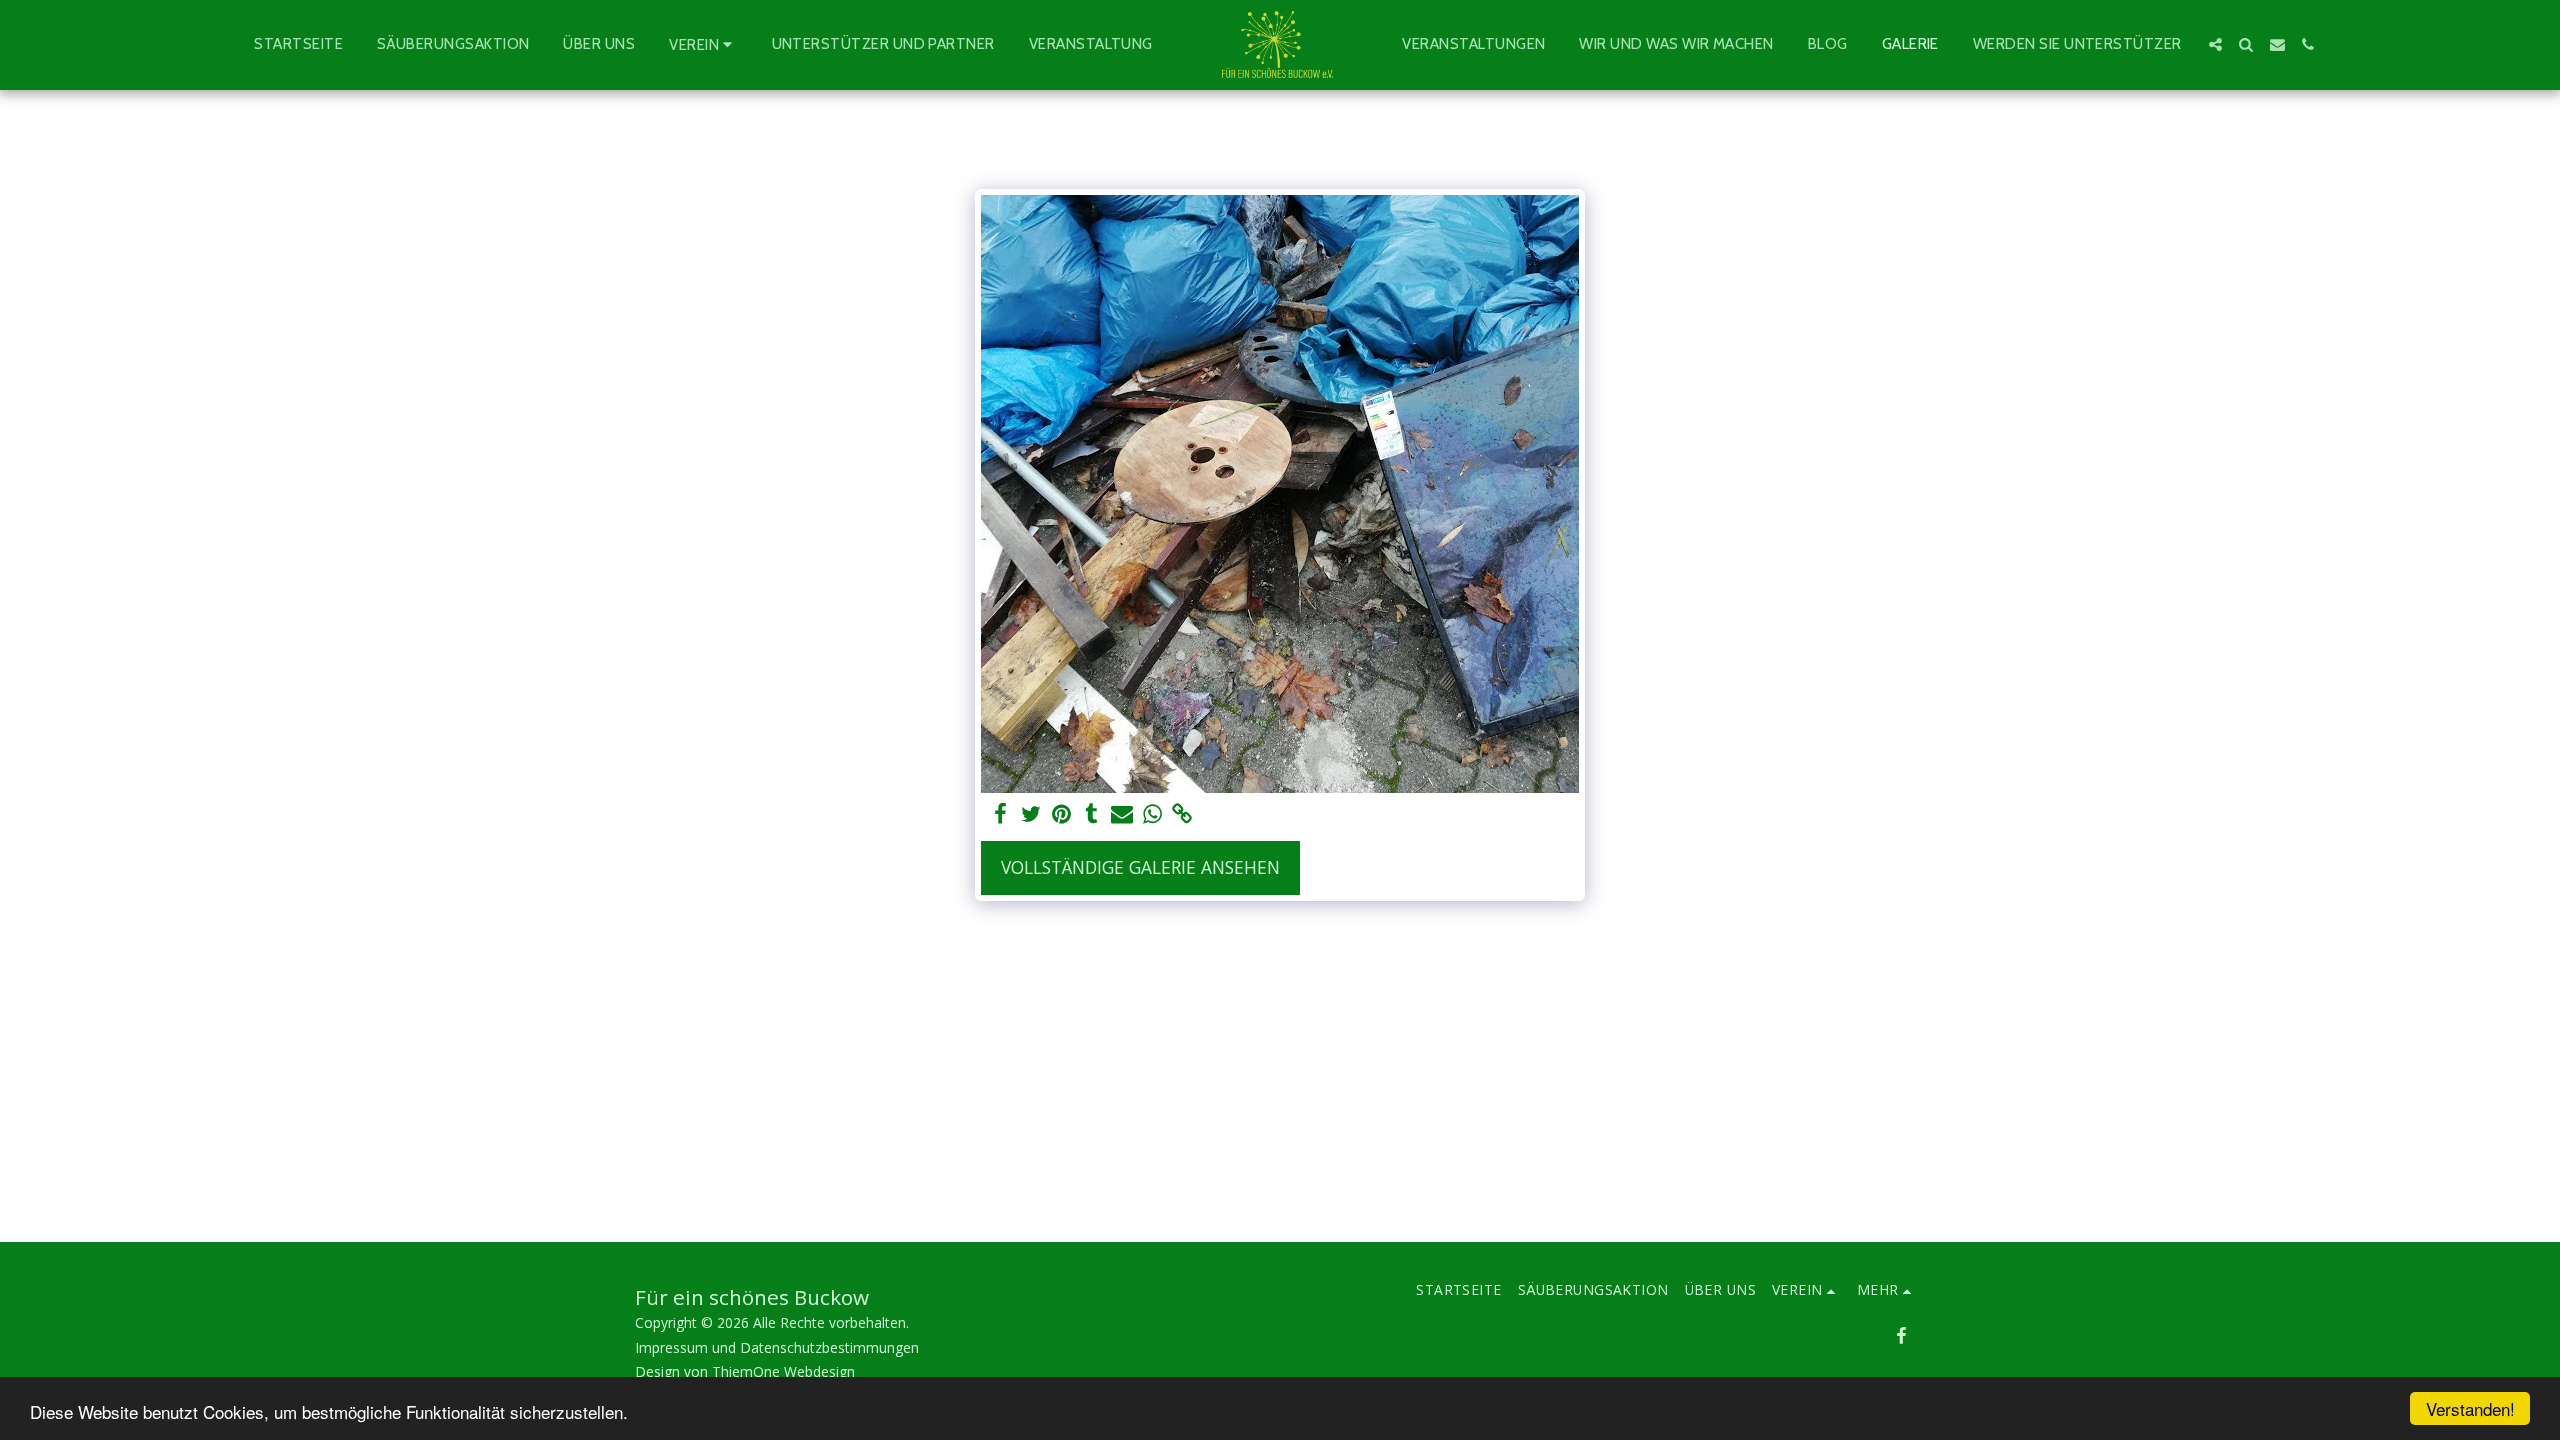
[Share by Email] (1122, 814)
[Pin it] (1061, 814)
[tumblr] (1092, 814)
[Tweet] (1031, 814)
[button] (703, 44)
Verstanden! (2470, 1408)
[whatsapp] (1152, 814)
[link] (1183, 814)
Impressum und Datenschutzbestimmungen (777, 1347)
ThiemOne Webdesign (783, 1371)
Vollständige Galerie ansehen (1140, 867)
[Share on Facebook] (1001, 814)
